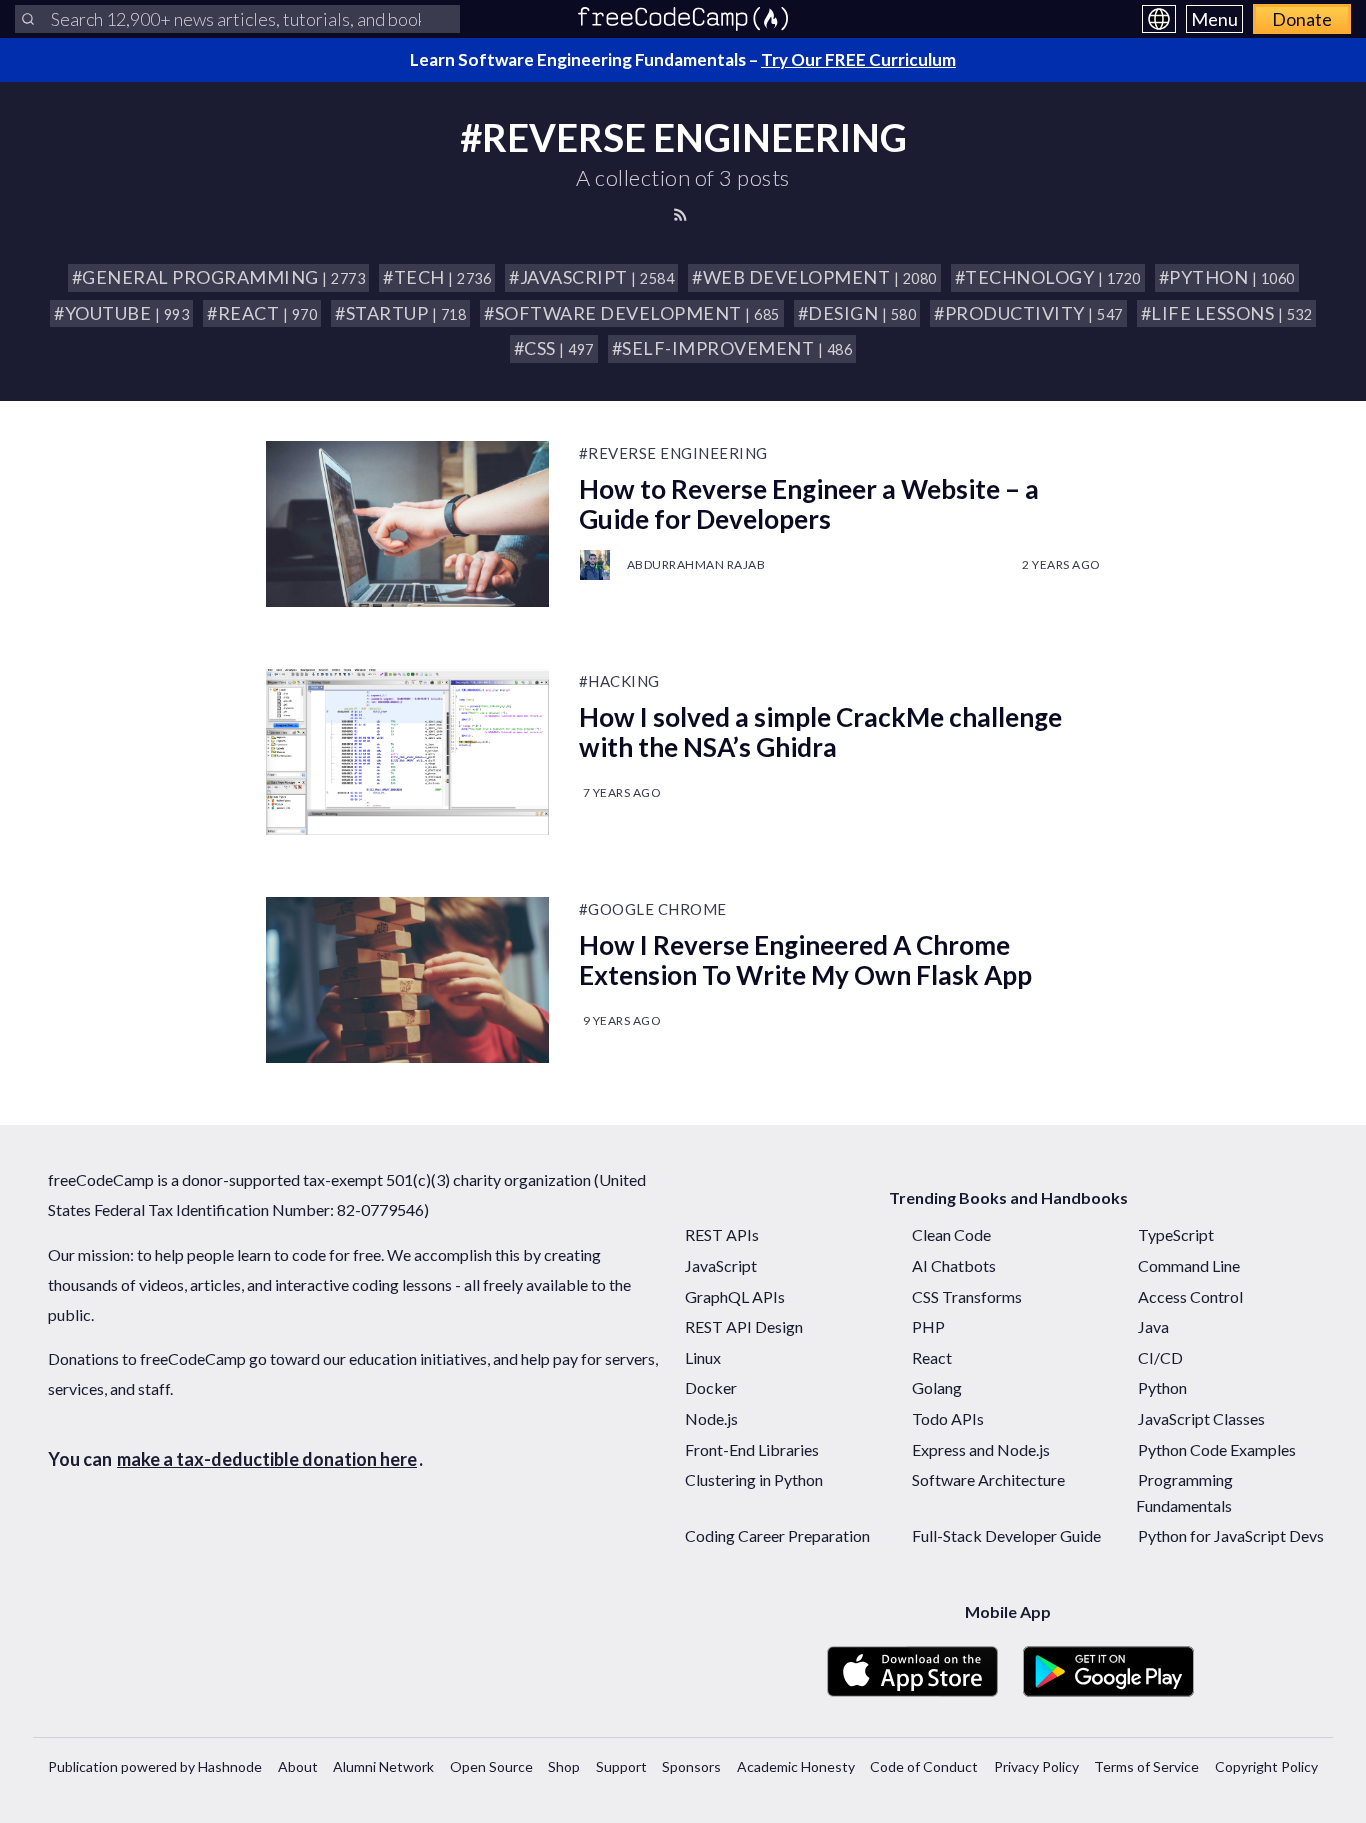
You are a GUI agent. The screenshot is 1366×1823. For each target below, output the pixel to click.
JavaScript (721, 1265)
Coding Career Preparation (777, 1535)
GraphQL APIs (735, 1296)
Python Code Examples (1217, 1449)
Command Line (1189, 1265)
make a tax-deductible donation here (267, 1459)
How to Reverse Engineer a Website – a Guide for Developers (809, 504)
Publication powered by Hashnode (155, 1766)
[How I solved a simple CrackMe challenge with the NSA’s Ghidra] (407, 752)
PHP (928, 1326)
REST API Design (744, 1326)
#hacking (619, 681)
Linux (703, 1357)
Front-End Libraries (752, 1449)
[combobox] (237, 19)
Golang (937, 1387)
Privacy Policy (1036, 1766)
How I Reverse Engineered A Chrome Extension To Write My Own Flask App (805, 960)
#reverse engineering (673, 453)
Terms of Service (1146, 1766)
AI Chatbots (954, 1265)
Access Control (1190, 1296)
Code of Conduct (924, 1766)
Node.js (711, 1418)
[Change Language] (1159, 19)
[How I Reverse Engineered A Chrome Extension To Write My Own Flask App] (407, 980)
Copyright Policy (1266, 1766)
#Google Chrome (653, 909)
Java (1153, 1326)
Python (1162, 1387)
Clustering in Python (754, 1479)
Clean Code (951, 1234)
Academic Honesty (796, 1766)
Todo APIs (948, 1418)
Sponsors (691, 1766)
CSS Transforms (967, 1296)
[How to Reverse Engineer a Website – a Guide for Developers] (407, 524)
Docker (711, 1387)
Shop (564, 1766)
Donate (1302, 19)
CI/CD (1160, 1357)
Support (621, 1766)
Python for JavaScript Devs (1231, 1535)
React (932, 1357)
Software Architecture (988, 1479)
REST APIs (722, 1234)
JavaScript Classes (1201, 1418)
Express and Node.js (981, 1449)
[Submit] (28, 19)
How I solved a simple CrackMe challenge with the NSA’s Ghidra (820, 732)
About (298, 1766)
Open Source (491, 1766)
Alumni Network (383, 1766)
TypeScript (1176, 1234)
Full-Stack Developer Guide (1006, 1535)
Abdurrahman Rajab (696, 564)
